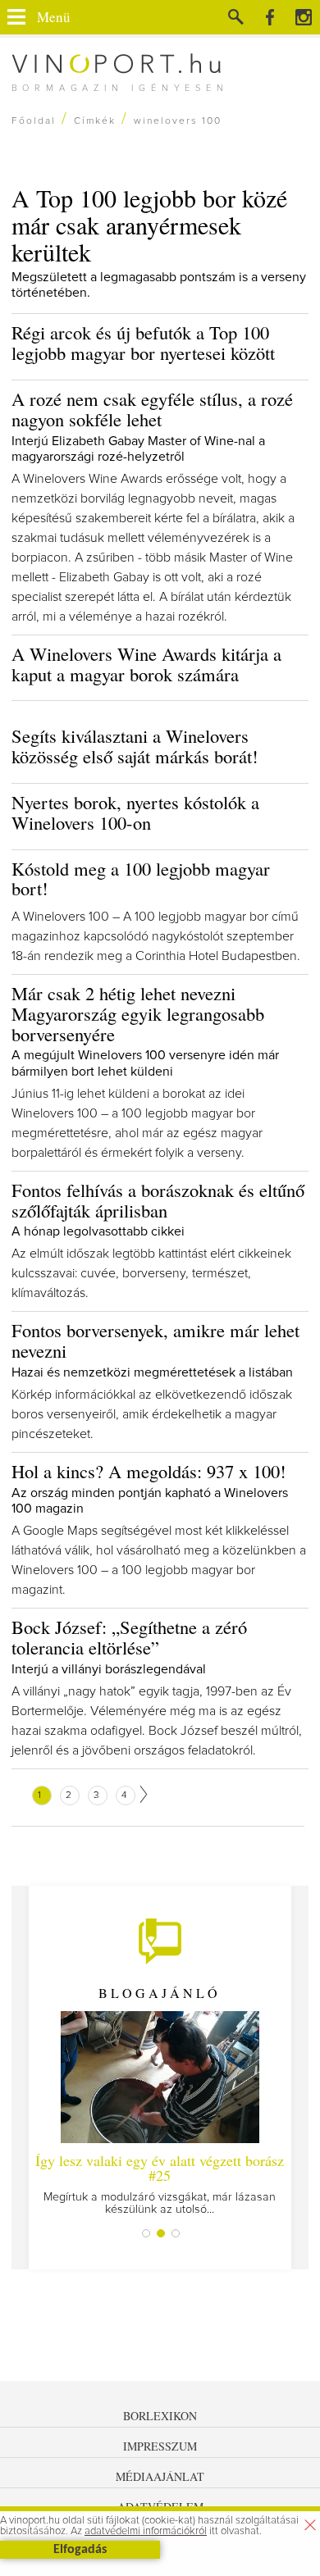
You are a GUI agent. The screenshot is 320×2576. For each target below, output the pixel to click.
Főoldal (34, 121)
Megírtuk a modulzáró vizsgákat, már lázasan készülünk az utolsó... (160, 2183)
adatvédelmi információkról (146, 2531)
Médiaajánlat (160, 2476)
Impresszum (160, 2446)
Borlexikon (160, 2416)
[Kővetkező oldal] (144, 1794)
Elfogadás (80, 2550)
